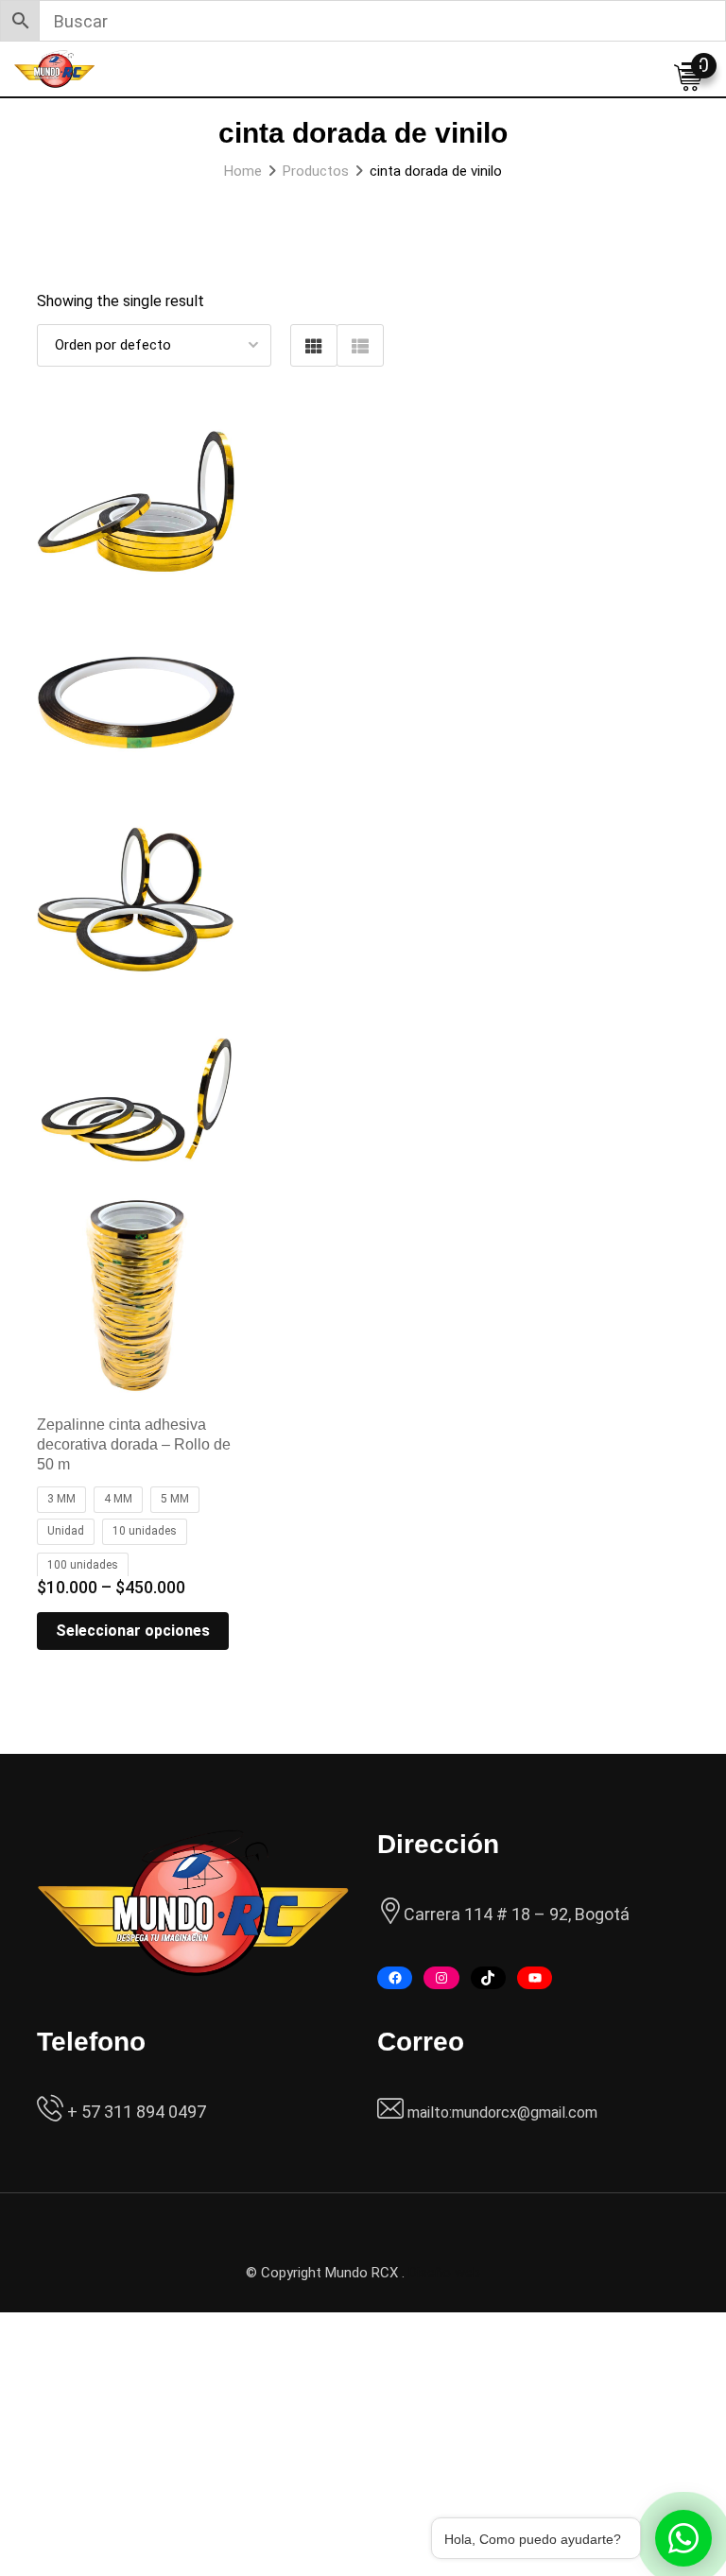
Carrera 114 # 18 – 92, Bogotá (517, 1914)
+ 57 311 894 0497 (135, 2112)
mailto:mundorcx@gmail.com (502, 2112)
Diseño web (444, 2273)
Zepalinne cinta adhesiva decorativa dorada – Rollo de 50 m (134, 1444)
